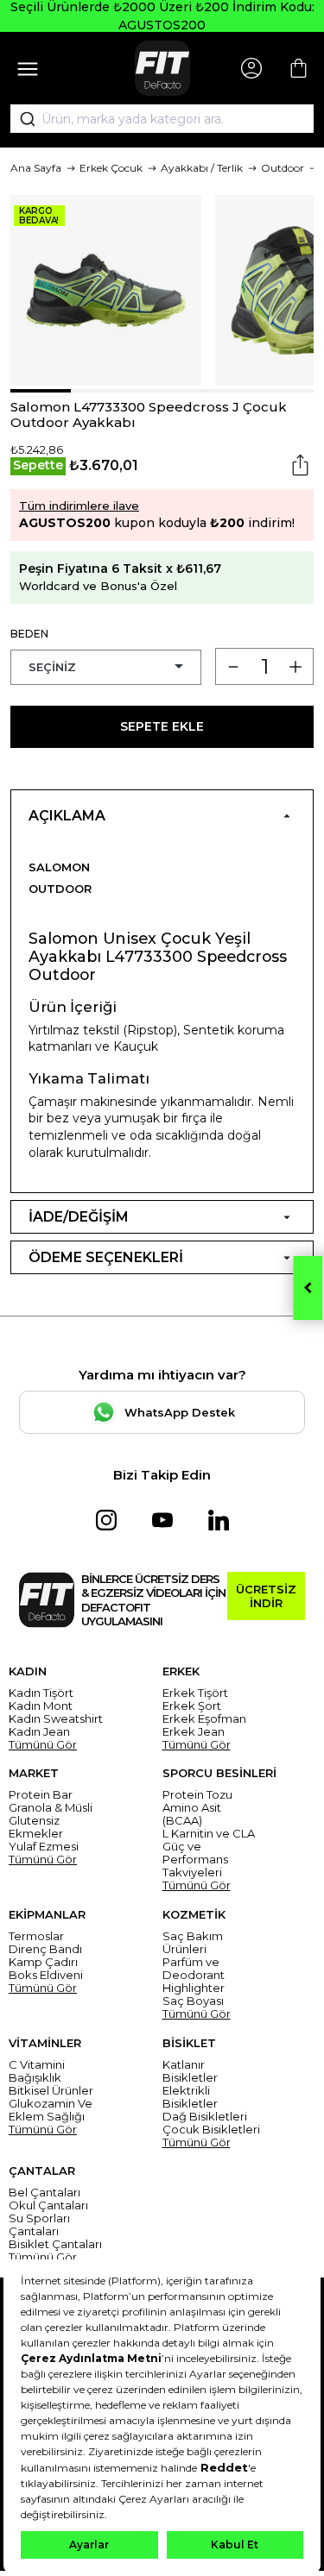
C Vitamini (37, 2065)
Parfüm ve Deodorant (194, 1969)
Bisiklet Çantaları (55, 2244)
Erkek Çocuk (111, 168)
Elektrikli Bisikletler (190, 2097)
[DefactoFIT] (162, 68)
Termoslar (36, 1936)
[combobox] (162, 119)
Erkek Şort (192, 1706)
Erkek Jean (194, 1732)
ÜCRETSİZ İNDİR (266, 1596)
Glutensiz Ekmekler (36, 1827)
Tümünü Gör (43, 1745)
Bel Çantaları (44, 2193)
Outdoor (283, 168)
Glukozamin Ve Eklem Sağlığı (51, 2110)
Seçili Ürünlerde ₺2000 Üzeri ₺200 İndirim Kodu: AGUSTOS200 (162, 16)
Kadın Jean (39, 1732)
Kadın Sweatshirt (56, 1719)
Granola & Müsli (51, 1808)
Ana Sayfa (36, 168)
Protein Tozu (197, 1795)
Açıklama (67, 816)
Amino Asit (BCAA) (192, 1814)
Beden (29, 634)
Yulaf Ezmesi (44, 1847)
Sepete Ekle (162, 726)
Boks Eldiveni (46, 1975)
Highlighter (194, 1988)
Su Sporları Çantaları (39, 2225)
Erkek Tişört (195, 1693)
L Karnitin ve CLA (209, 1834)
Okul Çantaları (48, 2205)
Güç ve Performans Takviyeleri (195, 1860)
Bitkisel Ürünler (51, 2091)
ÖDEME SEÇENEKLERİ (106, 1257)
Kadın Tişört (41, 1693)
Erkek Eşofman (204, 1719)
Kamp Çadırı (43, 1962)
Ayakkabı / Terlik (202, 168)
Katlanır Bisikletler (190, 2071)
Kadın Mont (41, 1706)
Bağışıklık (35, 2078)
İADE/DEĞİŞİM (79, 1217)
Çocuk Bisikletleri (211, 2130)
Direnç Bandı (45, 1949)
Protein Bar (41, 1795)
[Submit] (22, 119)
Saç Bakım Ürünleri (193, 1943)
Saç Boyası (193, 2001)
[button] (41, 391)
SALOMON (59, 867)
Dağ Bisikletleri (205, 2117)
